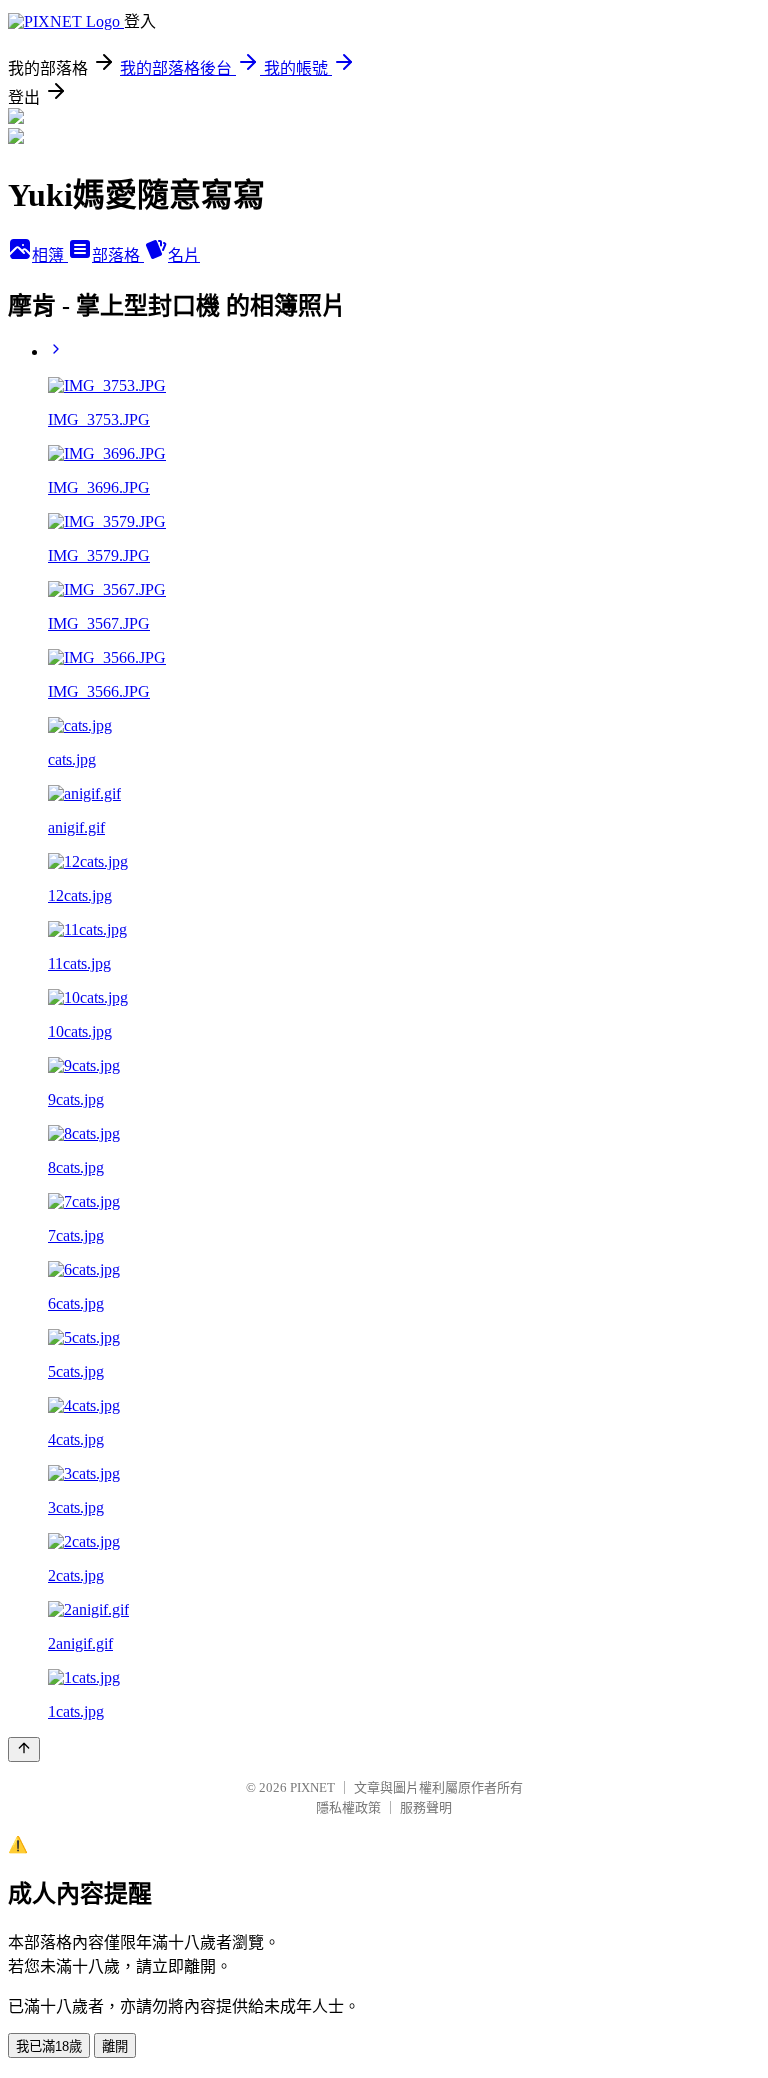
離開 (115, 2046)
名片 (184, 255)
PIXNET (312, 1787)
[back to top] (24, 1749)
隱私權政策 (348, 1807)
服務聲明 (426, 1807)
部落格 (118, 255)
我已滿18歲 (49, 2046)
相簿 (50, 255)
